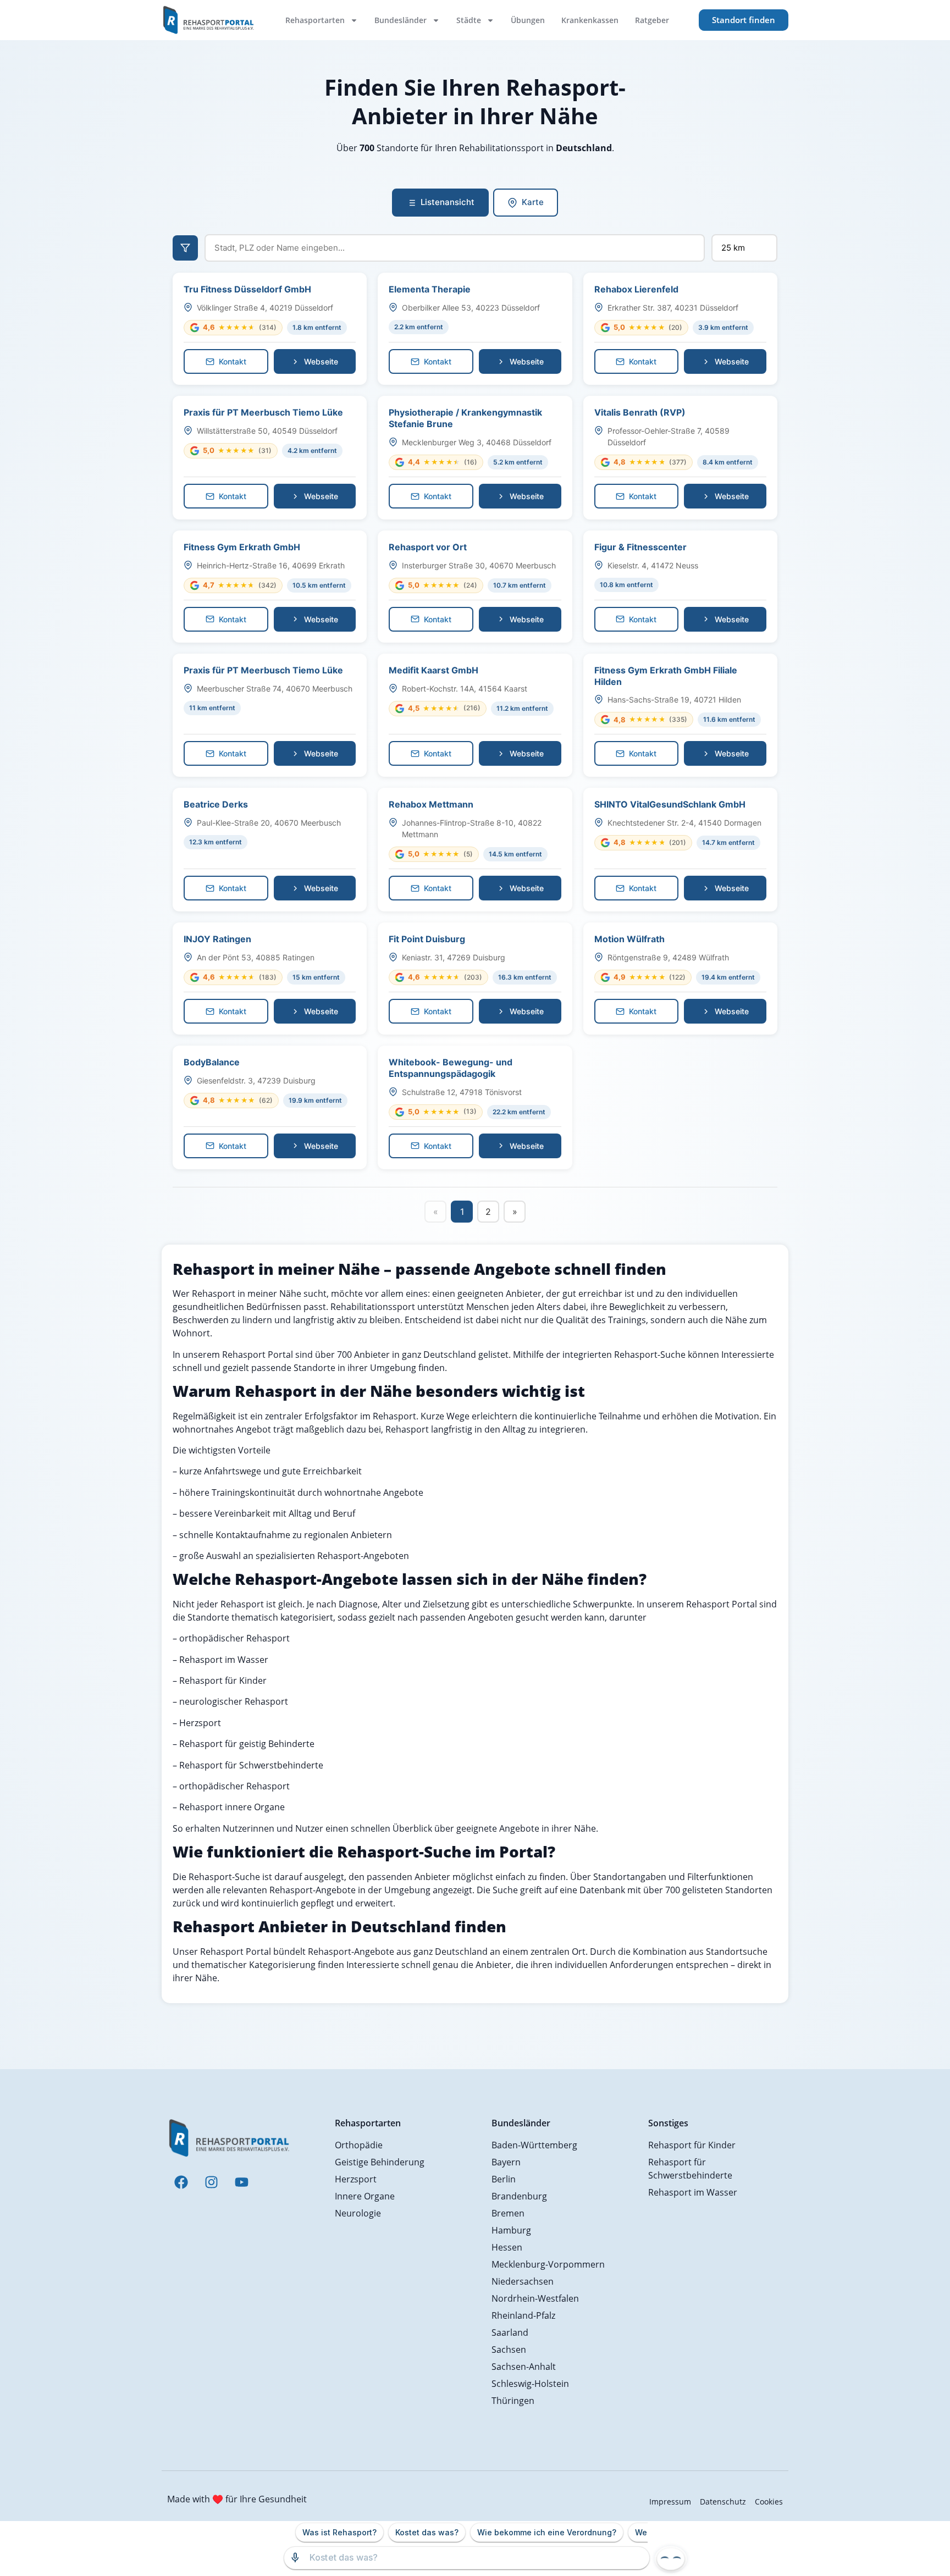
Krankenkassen (590, 20)
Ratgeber (652, 20)
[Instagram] (211, 2182)
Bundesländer (401, 20)
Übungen (528, 20)
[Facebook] (181, 2182)
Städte (469, 20)
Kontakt (233, 361)
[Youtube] (241, 2182)
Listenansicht (448, 202)
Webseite (321, 361)
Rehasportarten (315, 20)
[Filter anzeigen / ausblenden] (185, 248)
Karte (533, 202)
